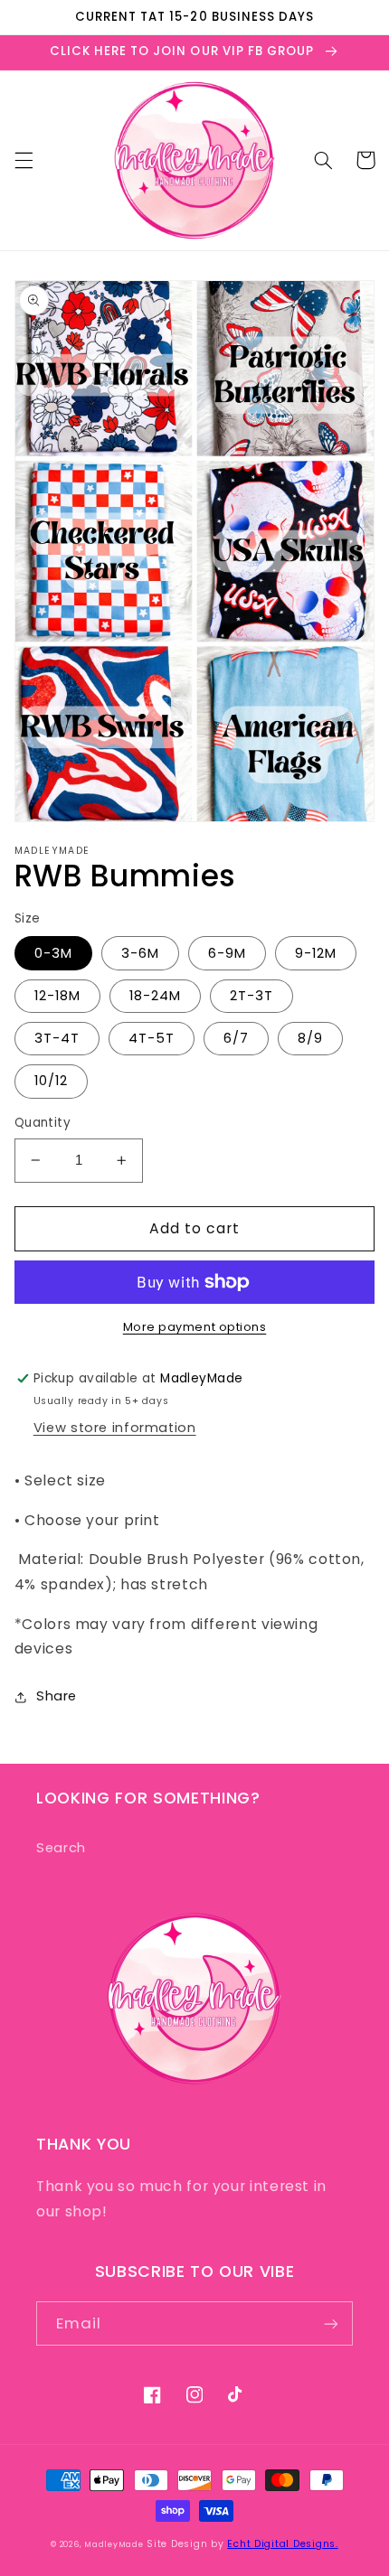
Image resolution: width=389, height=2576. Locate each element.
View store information (115, 1428)
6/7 (236, 1038)
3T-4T (57, 1038)
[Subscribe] (331, 2323)
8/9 (310, 1038)
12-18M (57, 996)
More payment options (195, 1327)
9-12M (316, 953)
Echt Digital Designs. (282, 2544)
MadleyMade (114, 2544)
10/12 (51, 1081)
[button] (24, 160)
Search (61, 1848)
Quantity (43, 1123)
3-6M (140, 953)
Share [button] (57, 1696)
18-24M (155, 996)
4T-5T (152, 1038)
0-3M (53, 953)
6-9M (227, 953)
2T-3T (251, 996)
